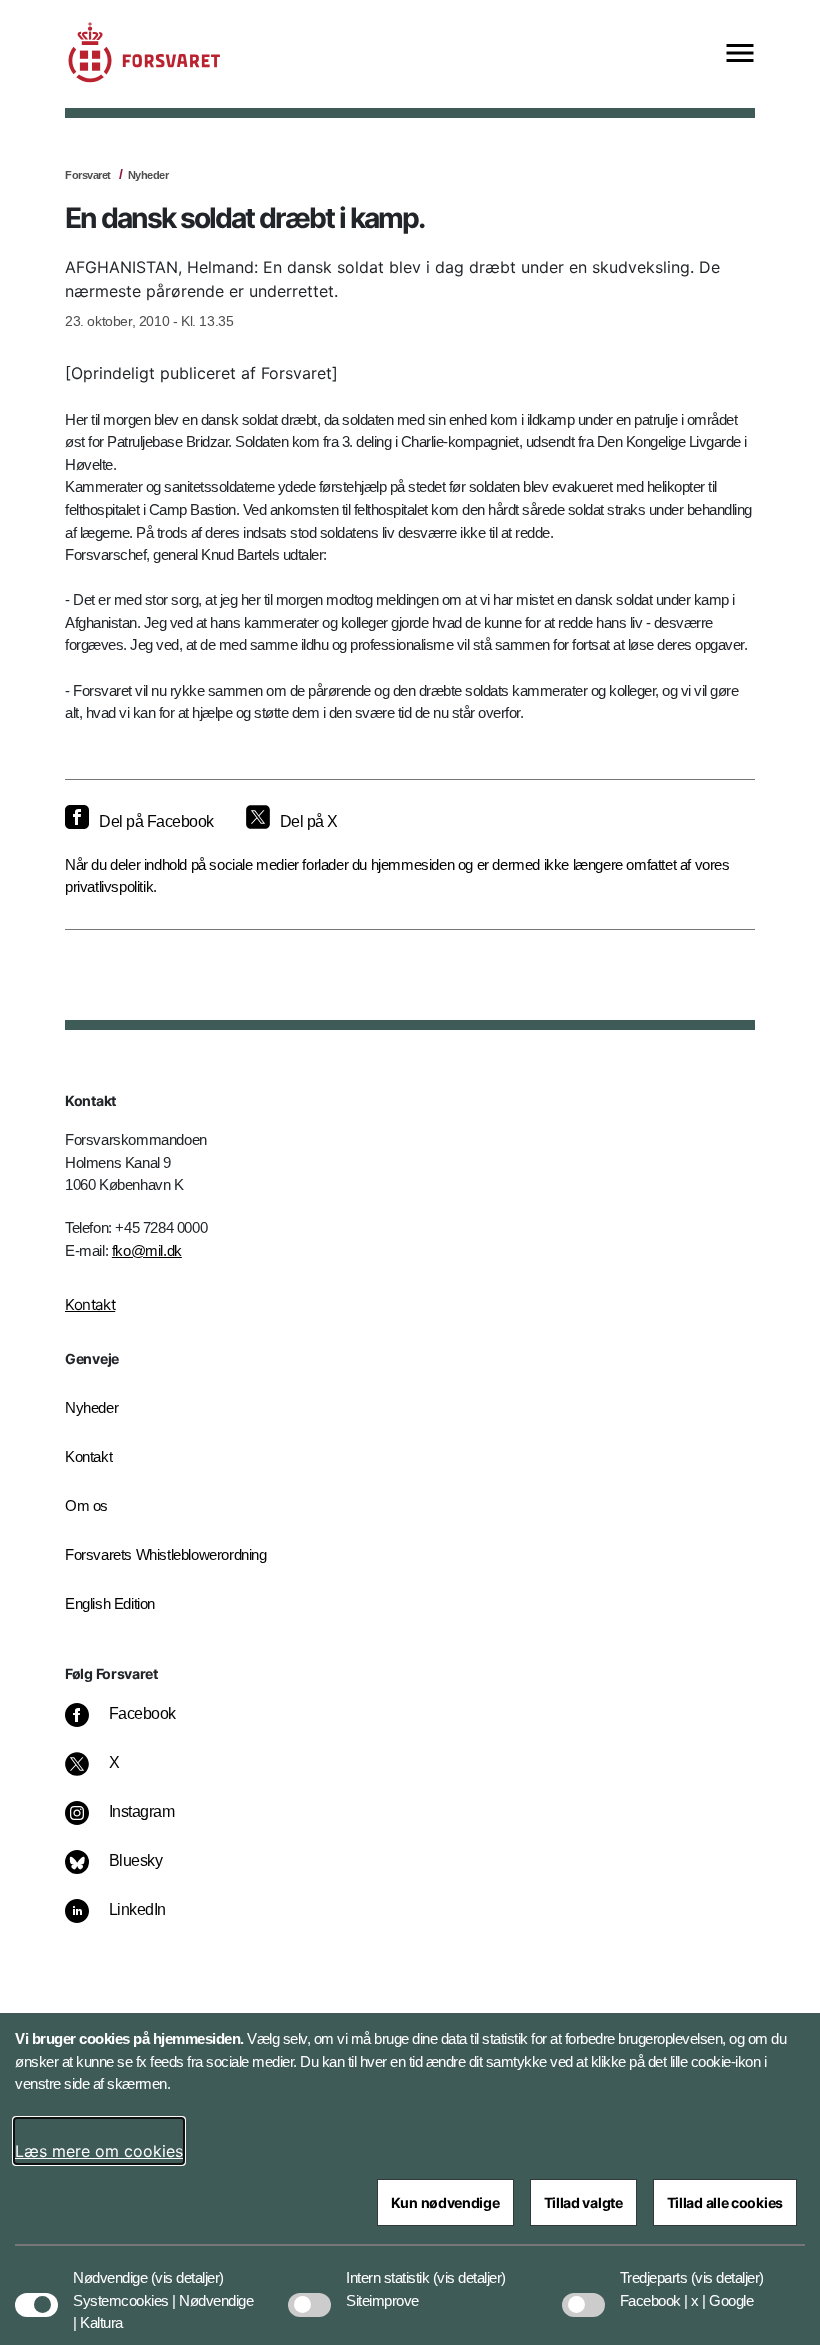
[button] (187, 2268)
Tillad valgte (583, 2202)
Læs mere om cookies (99, 2151)
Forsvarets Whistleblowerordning (166, 1554)
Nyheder (148, 175)
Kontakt (90, 1304)
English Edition (110, 1603)
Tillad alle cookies (725, 2202)
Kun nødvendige (445, 2202)
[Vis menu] (740, 54)
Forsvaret (88, 175)
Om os (86, 1505)
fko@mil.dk (147, 1250)
